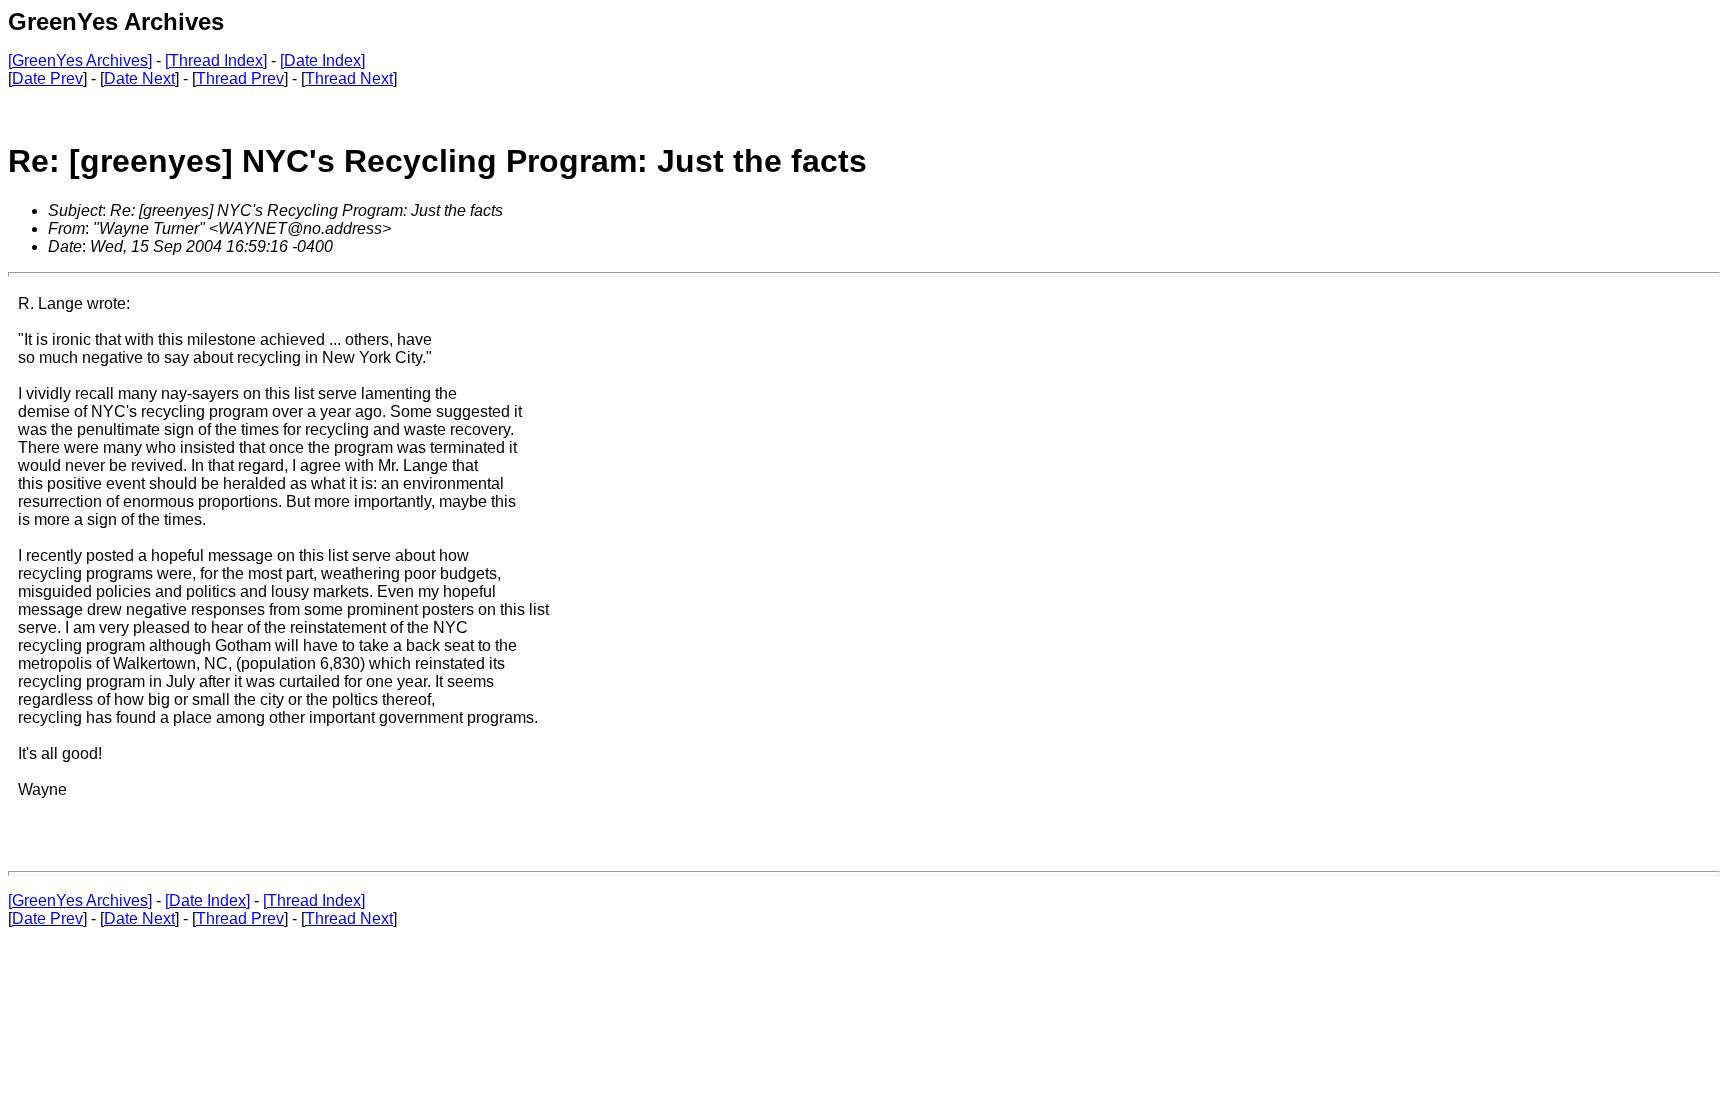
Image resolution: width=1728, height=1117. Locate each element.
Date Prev (47, 78)
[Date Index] (322, 60)
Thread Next (349, 78)
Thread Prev (240, 78)
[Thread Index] (216, 60)
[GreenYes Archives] (80, 60)
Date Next (139, 78)
